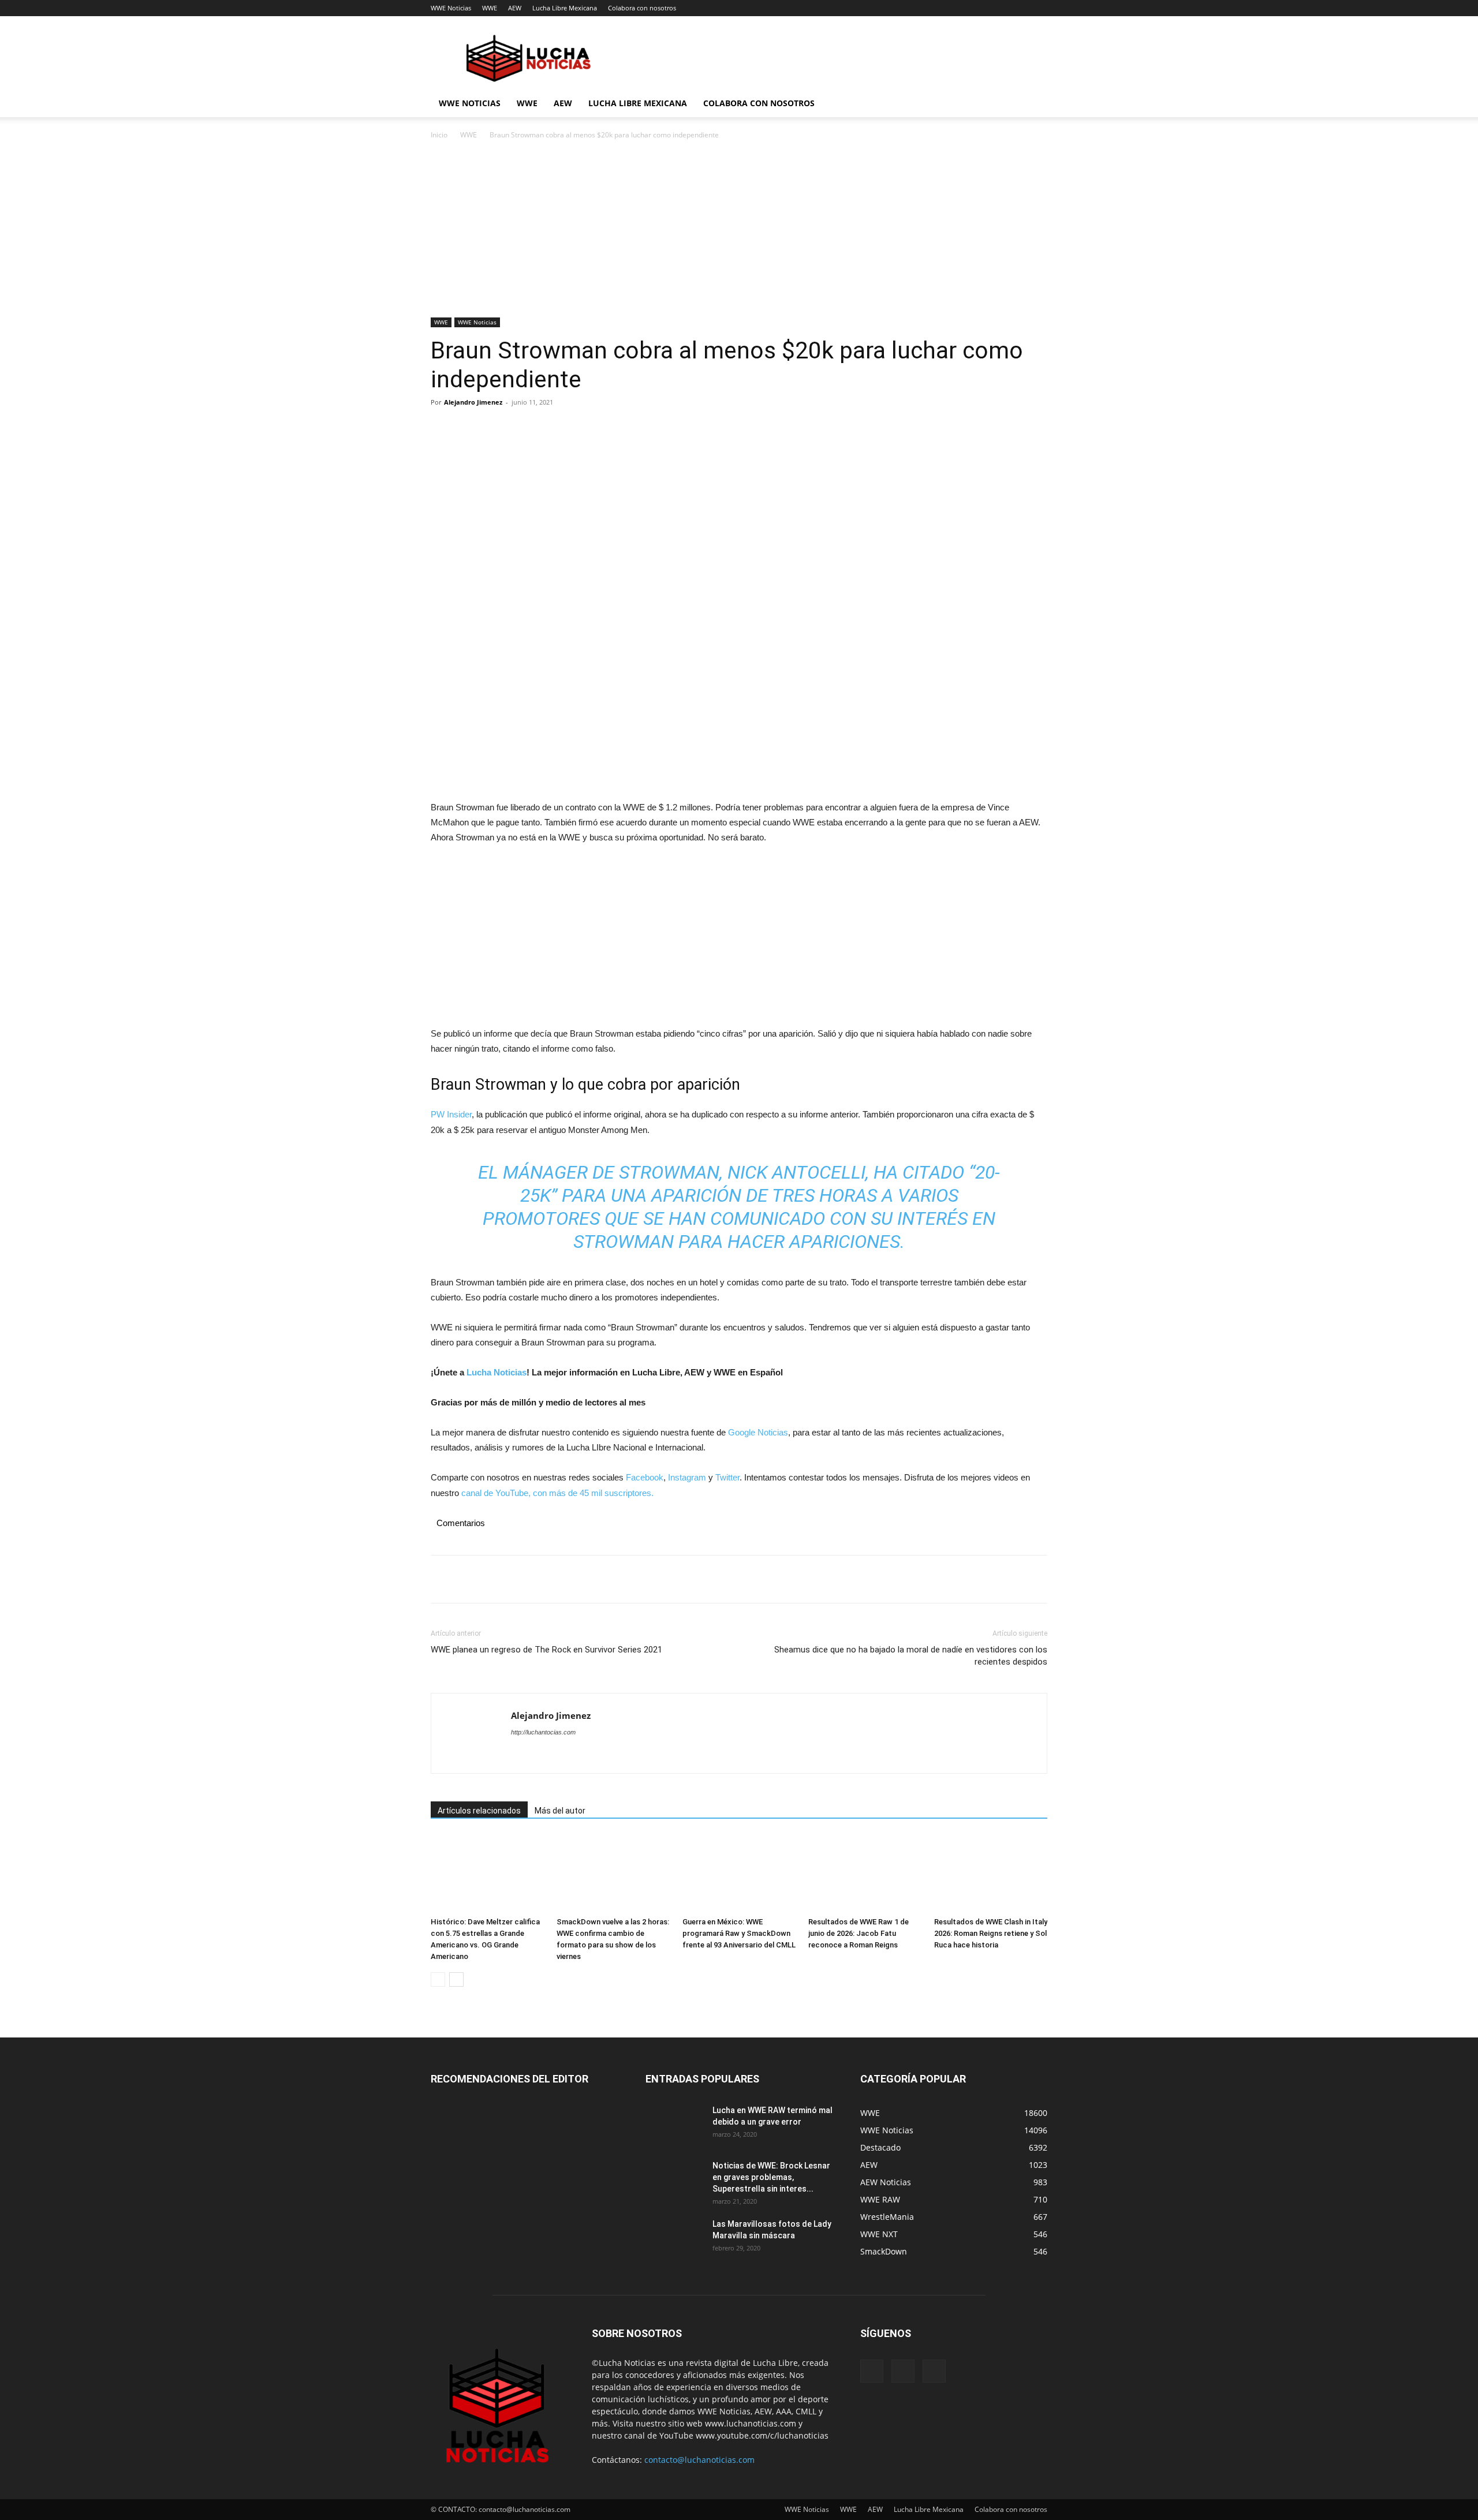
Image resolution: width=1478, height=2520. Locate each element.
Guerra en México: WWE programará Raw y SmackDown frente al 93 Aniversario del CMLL (739, 1933)
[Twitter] (469, 428)
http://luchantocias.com (543, 1732)
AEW (515, 8)
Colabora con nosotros (642, 8)
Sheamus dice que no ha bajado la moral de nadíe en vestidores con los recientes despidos (911, 1656)
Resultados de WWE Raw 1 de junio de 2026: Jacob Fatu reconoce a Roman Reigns (859, 1933)
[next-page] (456, 1979)
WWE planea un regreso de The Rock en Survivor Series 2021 (546, 1650)
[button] (1033, 104)
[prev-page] (438, 1979)
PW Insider (451, 1114)
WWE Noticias (451, 8)
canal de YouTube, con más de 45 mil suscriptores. (556, 1493)
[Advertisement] (739, 232)
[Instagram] (903, 2371)
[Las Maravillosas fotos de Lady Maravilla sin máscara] (674, 2238)
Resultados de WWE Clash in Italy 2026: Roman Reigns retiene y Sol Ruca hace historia (991, 1933)
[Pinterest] (495, 428)
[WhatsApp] (522, 428)
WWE (490, 8)
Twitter (727, 1477)
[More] (549, 428)
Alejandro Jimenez (473, 402)
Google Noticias (758, 1432)
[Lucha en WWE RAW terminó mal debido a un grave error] (674, 2125)
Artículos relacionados (479, 1811)
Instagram (687, 1477)
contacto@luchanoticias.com (699, 2460)
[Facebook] (442, 428)
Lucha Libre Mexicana (565, 8)
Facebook (645, 1477)
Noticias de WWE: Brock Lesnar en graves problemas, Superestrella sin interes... (771, 2177)
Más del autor (560, 1811)
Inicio (439, 135)
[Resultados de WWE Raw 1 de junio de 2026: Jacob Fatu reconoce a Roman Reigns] (865, 1873)
